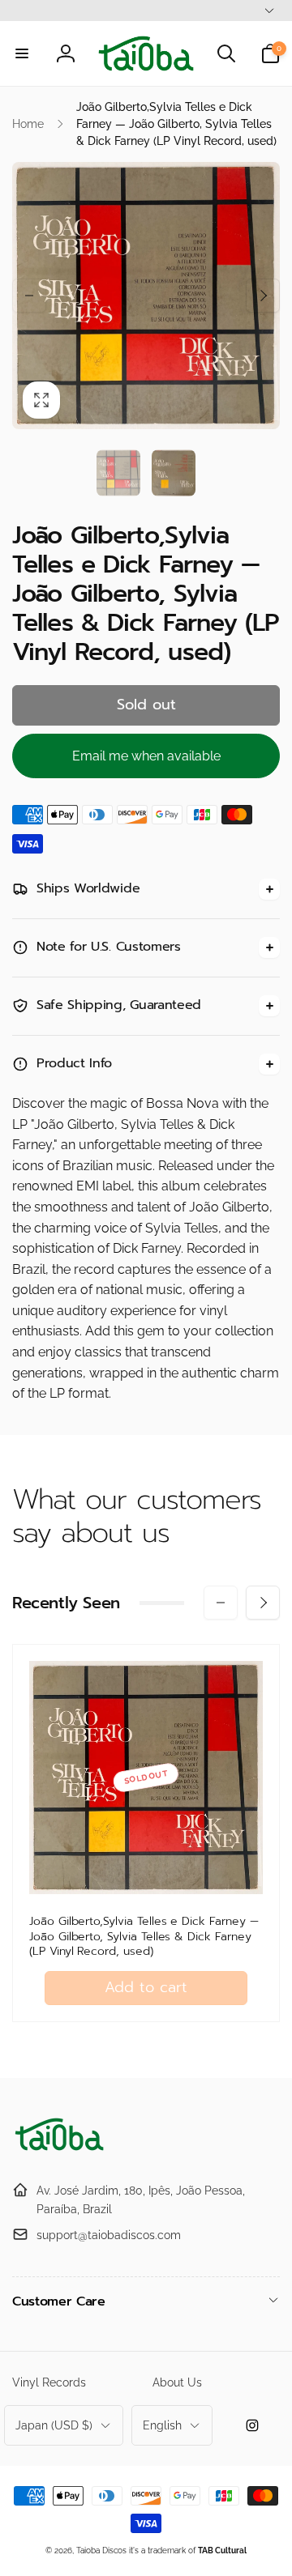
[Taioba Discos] (61, 2151)
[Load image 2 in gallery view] (174, 473)
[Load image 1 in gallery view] (118, 473)
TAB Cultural (222, 2550)
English (162, 2425)
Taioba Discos (101, 2550)
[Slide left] (29, 296)
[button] (22, 53)
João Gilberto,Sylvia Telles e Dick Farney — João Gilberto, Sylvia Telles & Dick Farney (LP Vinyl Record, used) (144, 1937)
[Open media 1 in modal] (146, 296)
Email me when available (146, 756)
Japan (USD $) (54, 2425)
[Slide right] (263, 296)
